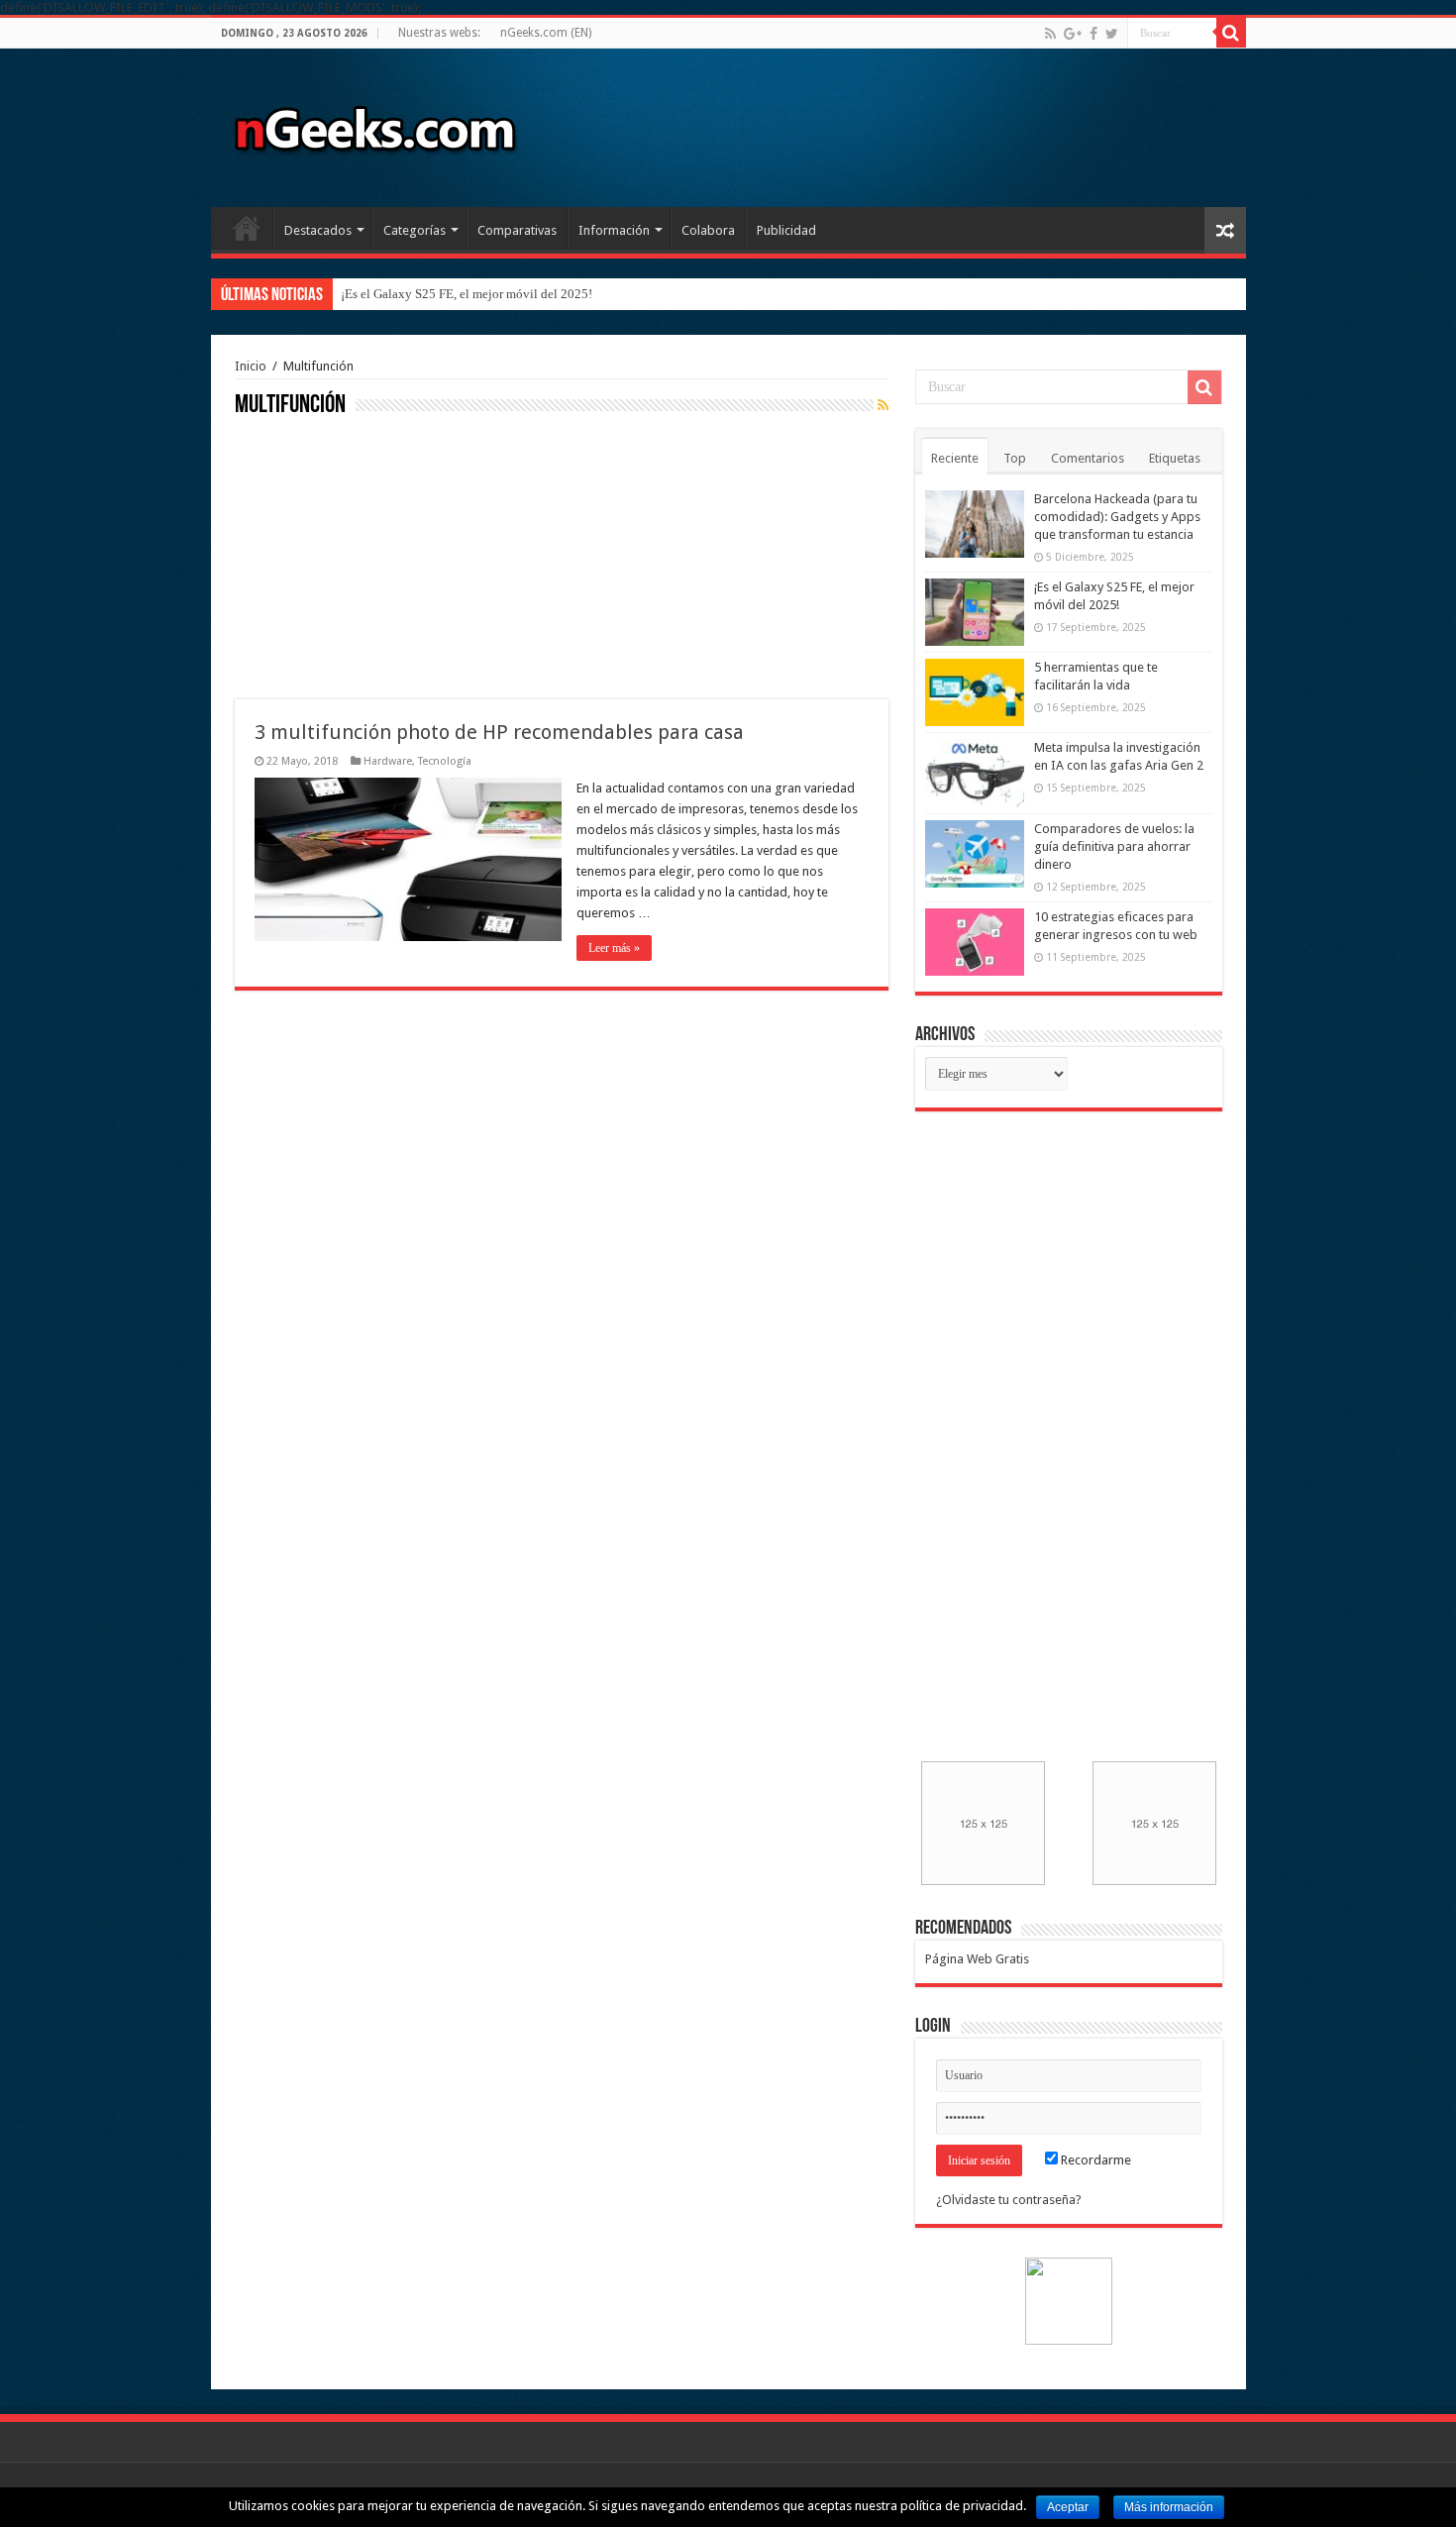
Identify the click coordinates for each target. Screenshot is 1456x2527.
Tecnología (445, 761)
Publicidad (786, 230)
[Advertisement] (383, 556)
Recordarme (1094, 2160)
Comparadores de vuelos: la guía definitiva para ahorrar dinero (1114, 846)
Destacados (318, 230)
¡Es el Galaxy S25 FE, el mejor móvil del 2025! (467, 294)
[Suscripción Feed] (883, 405)
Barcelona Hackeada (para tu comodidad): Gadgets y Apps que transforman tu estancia (1117, 517)
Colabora (708, 230)
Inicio (247, 228)
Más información (1169, 2507)
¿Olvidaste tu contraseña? (1009, 2200)
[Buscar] (1231, 33)
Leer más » (614, 948)
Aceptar (1068, 2507)
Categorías (415, 230)
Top (1015, 458)
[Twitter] (1112, 34)
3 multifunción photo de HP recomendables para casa (499, 732)
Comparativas (517, 230)
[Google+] (1073, 34)
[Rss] (1050, 34)
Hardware (388, 761)
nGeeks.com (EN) (546, 33)
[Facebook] (1093, 34)
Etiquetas (1175, 458)
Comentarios (1088, 458)
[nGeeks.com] (374, 124)
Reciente (955, 458)
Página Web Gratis (977, 1959)
